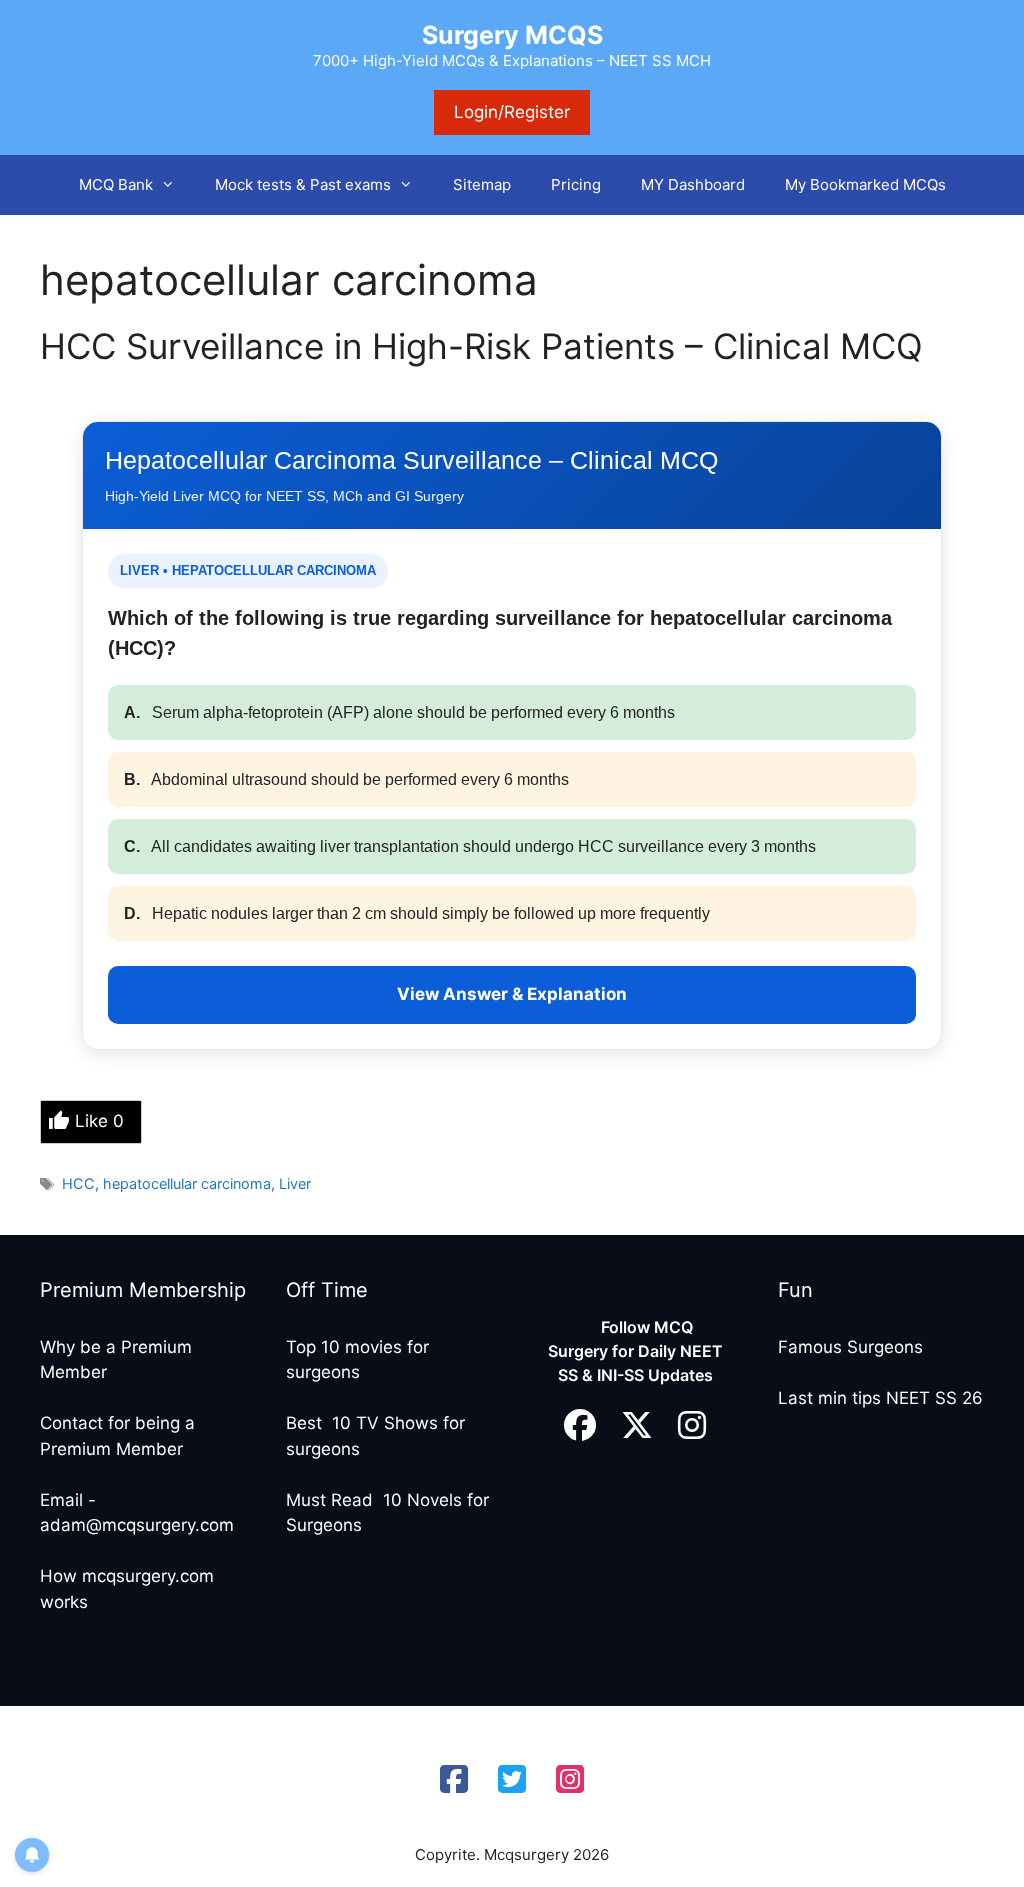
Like (99, 1121)
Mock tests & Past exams (303, 184)
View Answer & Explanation (512, 994)
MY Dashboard (693, 184)
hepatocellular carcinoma (187, 1183)
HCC (78, 1183)
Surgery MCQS (512, 35)
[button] (174, 185)
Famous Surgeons (850, 1347)
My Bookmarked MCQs (865, 184)
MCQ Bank (116, 184)
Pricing (576, 184)
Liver (295, 1183)
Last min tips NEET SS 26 (880, 1398)
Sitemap (482, 184)
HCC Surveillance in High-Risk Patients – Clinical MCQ (481, 346)
